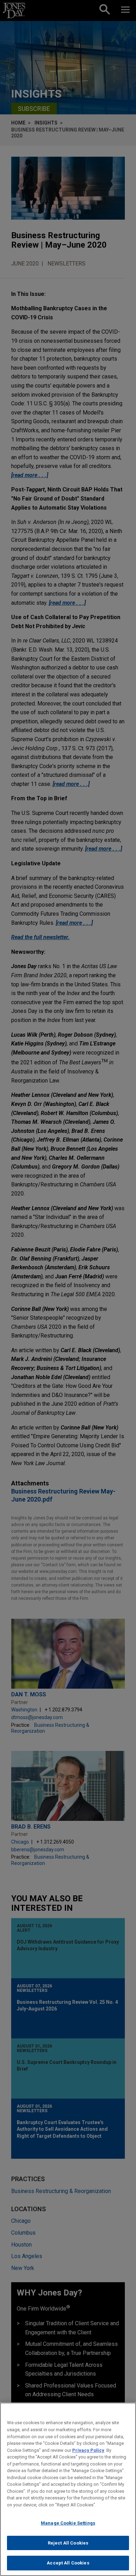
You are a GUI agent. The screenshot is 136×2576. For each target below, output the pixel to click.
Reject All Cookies (68, 2543)
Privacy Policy (88, 2450)
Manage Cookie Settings (68, 2523)
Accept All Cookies (68, 2563)
